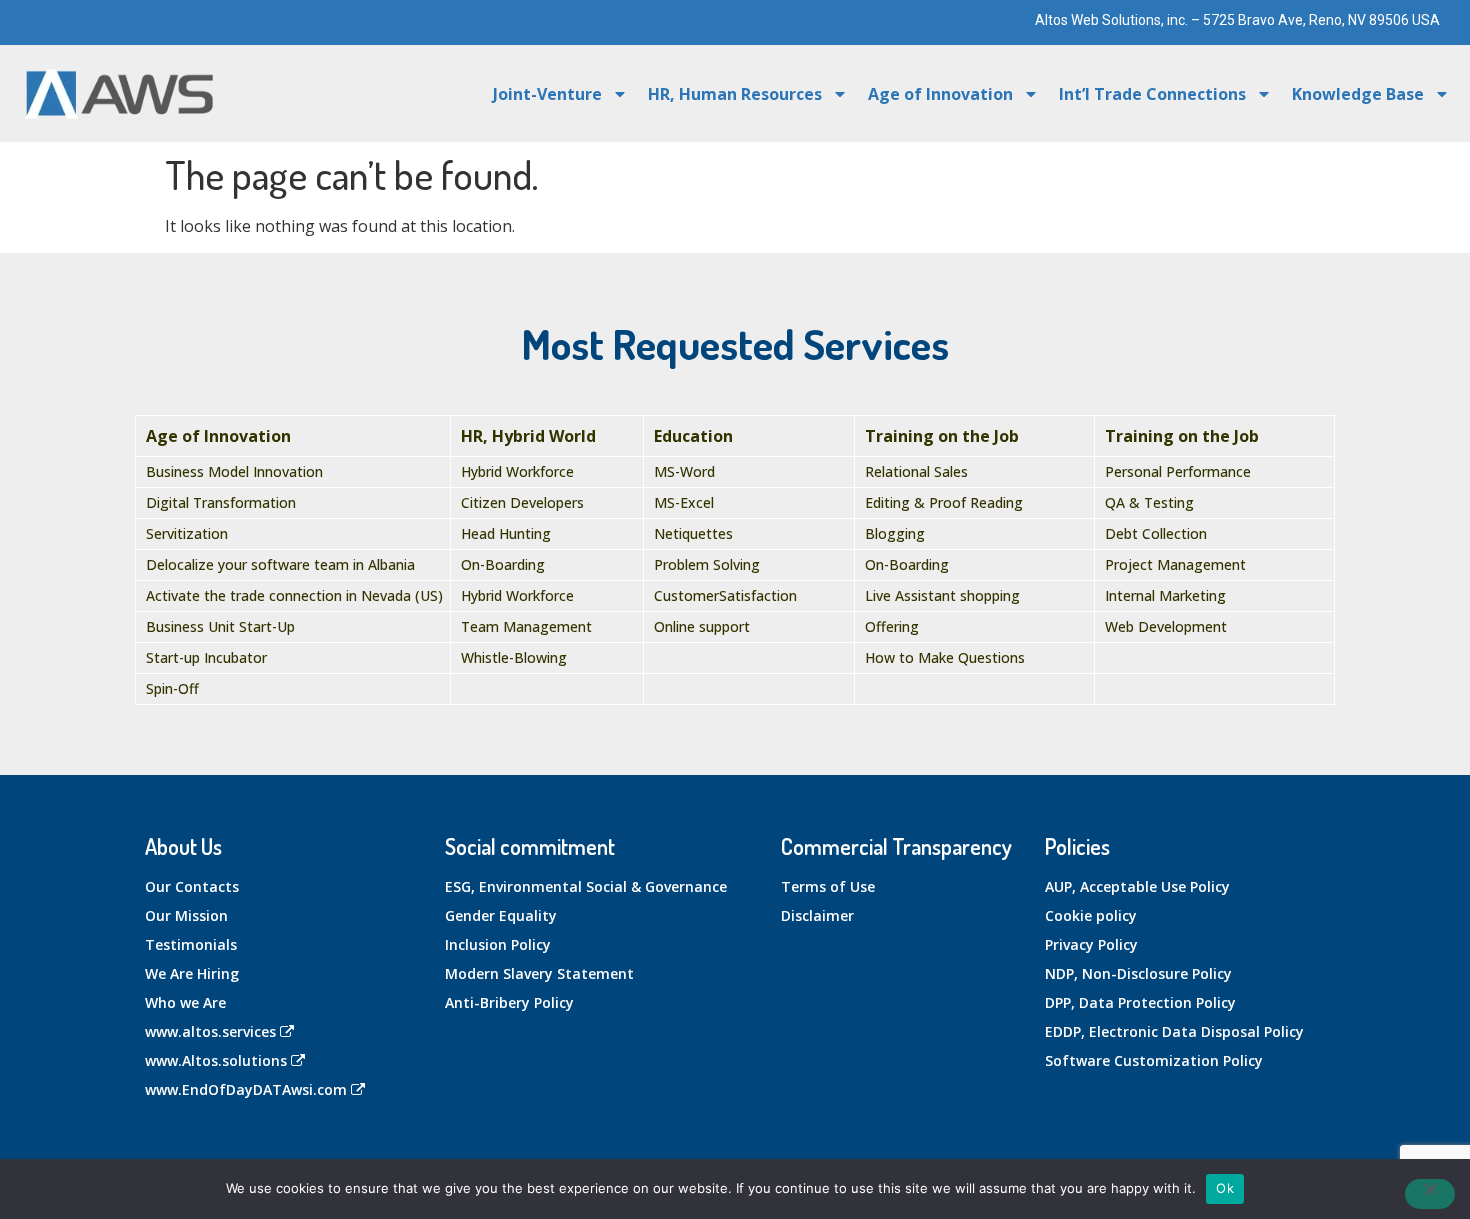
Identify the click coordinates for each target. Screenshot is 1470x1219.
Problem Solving (707, 564)
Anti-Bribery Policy (509, 1002)
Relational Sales (916, 471)
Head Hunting (506, 533)
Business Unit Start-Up (220, 626)
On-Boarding (503, 564)
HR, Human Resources (735, 94)
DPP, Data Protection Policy (1140, 1002)
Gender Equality (501, 915)
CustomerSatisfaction (725, 595)
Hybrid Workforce (517, 471)
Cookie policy (1091, 915)
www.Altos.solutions (216, 1060)
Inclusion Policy (498, 944)
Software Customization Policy (1154, 1060)
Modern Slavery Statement (539, 973)
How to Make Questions (945, 657)
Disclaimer (817, 915)
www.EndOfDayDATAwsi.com (246, 1089)
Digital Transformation (221, 502)
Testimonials (191, 944)
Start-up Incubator (206, 657)
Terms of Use (828, 886)
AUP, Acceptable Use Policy (1137, 886)
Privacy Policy (1091, 944)
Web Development (1166, 626)
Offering (892, 626)
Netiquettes (693, 533)
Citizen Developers (522, 502)
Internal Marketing (1165, 595)
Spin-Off (172, 688)
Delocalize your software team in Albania (280, 564)
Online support (702, 626)
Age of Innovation (940, 94)
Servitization (187, 533)
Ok (1225, 1188)
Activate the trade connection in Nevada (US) (294, 595)
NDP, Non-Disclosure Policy (1138, 973)
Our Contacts (192, 886)
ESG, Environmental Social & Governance (586, 886)
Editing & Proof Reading (944, 502)
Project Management (1175, 564)
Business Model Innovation (234, 471)
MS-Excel (684, 502)
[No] (1430, 1194)
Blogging (895, 533)
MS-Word (684, 471)
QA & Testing (1149, 502)
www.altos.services (210, 1031)
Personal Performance (1178, 471)
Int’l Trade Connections (1152, 94)
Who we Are (185, 1002)
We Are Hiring (192, 973)
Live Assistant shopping (942, 595)
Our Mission (186, 915)
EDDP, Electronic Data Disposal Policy (1174, 1031)
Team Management (526, 626)
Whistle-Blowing (514, 657)
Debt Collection (1156, 533)
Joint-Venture (547, 94)
